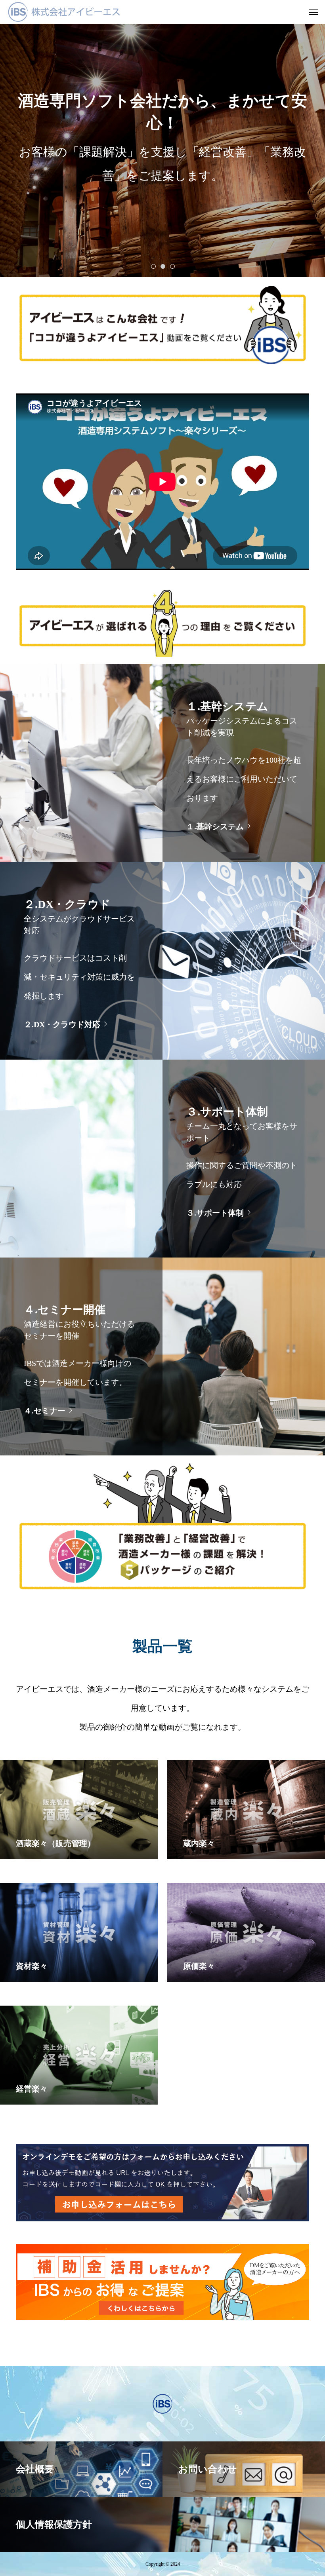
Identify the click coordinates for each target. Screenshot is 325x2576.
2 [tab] (163, 266)
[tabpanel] (162, 139)
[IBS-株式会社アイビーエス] (64, 12)
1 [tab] (154, 266)
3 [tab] (173, 266)
